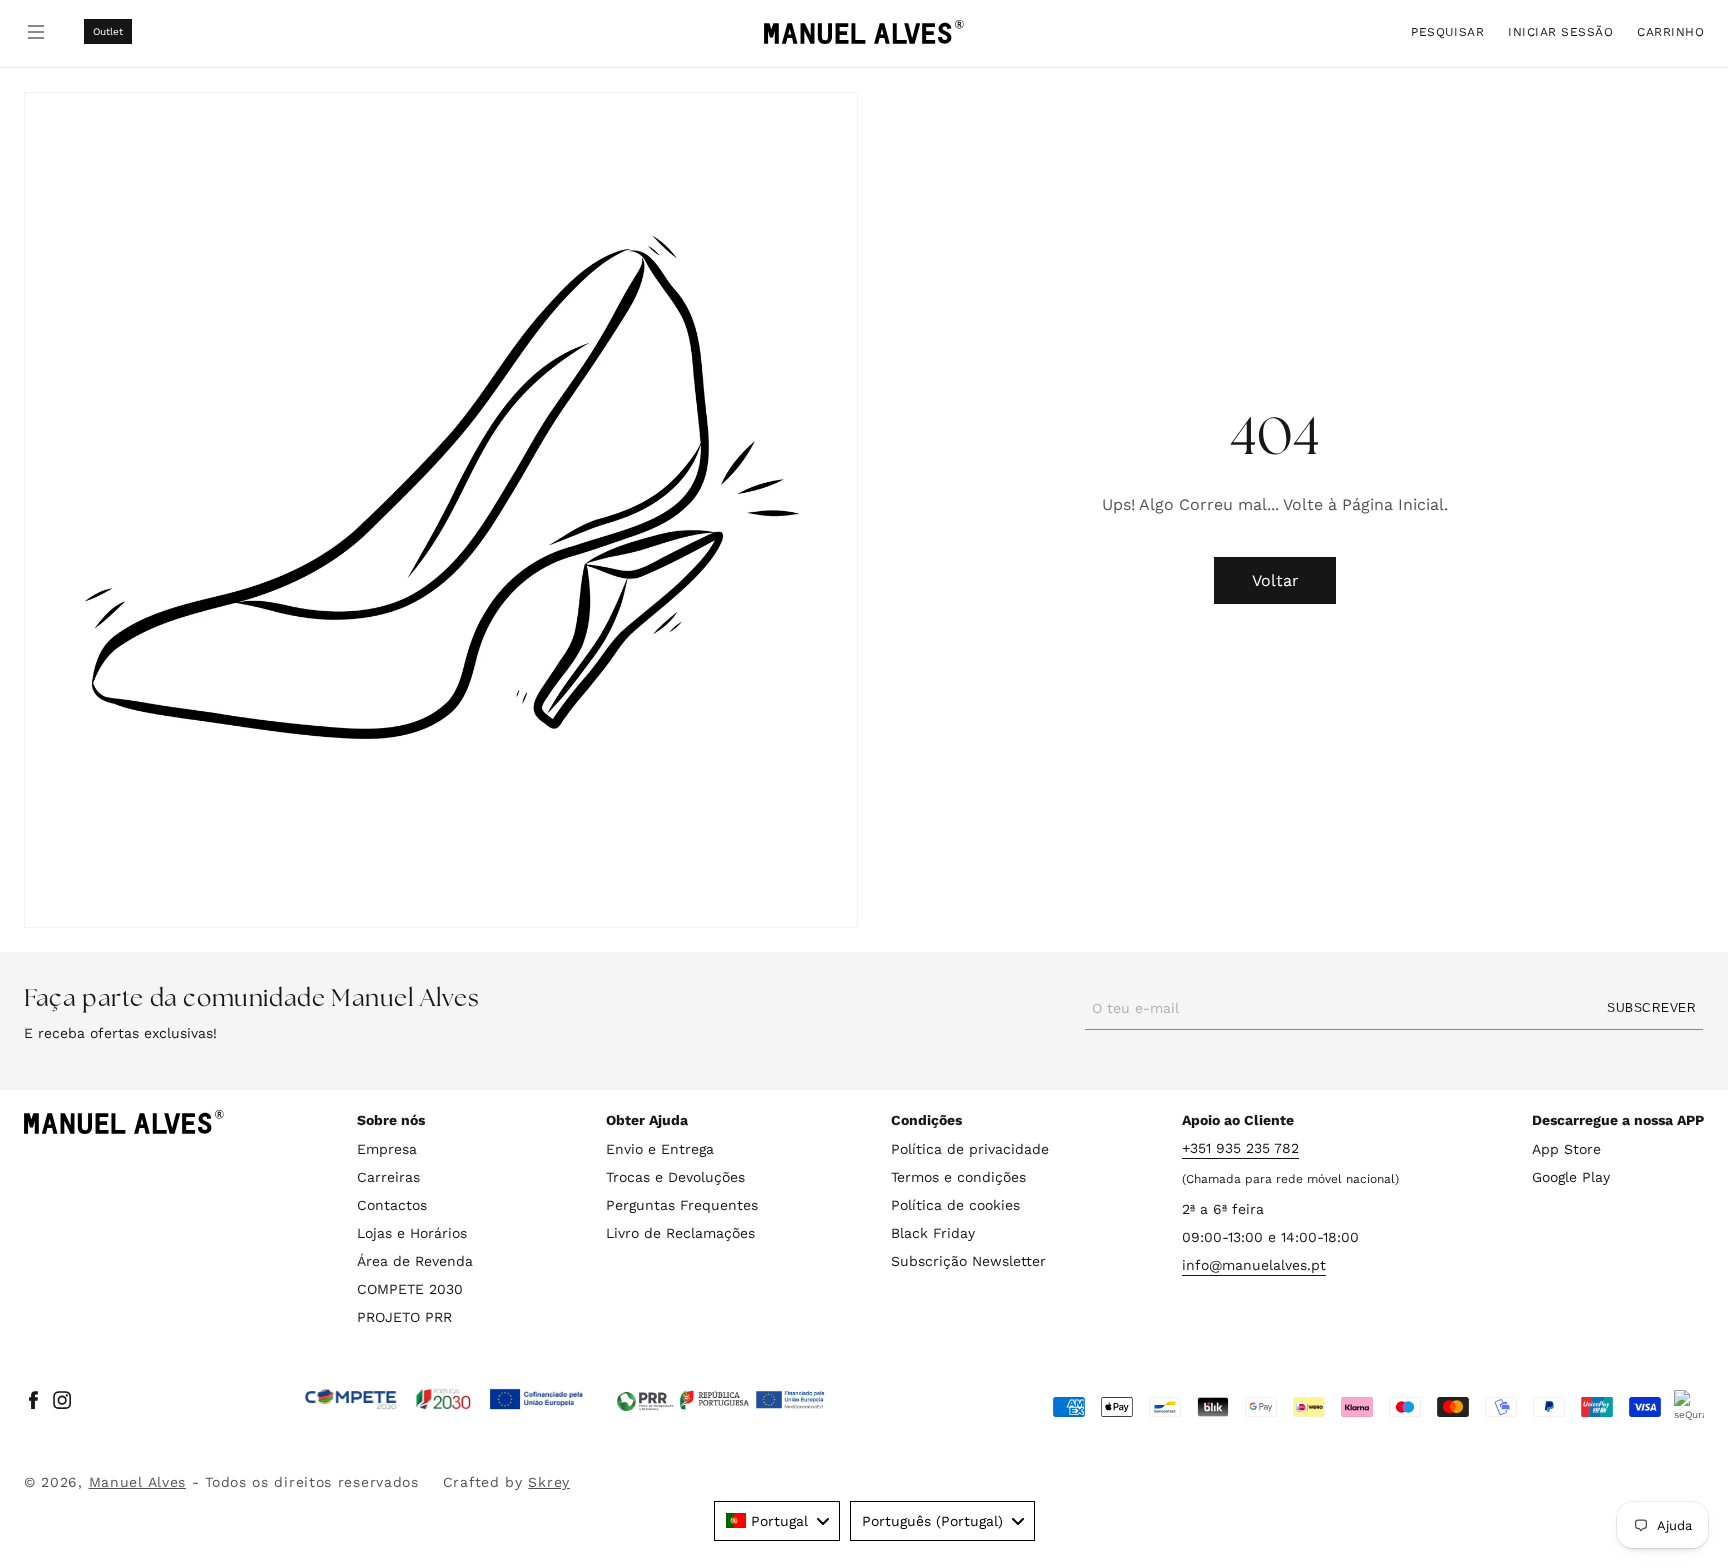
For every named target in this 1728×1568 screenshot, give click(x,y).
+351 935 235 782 (1240, 1148)
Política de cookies (955, 1205)
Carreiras (388, 1177)
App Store (1566, 1149)
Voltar (1275, 580)
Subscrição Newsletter (968, 1261)
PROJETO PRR (404, 1317)
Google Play (1571, 1177)
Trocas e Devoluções (675, 1177)
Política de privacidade (970, 1149)
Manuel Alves (137, 1482)
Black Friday (933, 1233)
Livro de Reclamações (680, 1233)
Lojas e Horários (412, 1233)
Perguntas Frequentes (682, 1205)
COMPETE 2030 (410, 1289)
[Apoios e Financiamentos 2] (721, 1400)
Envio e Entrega (660, 1149)
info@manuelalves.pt (1254, 1265)
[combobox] (777, 1521)
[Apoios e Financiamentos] (444, 1400)
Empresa (387, 1149)
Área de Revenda (415, 1261)
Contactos (392, 1205)
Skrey (549, 1482)
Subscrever (1651, 1008)
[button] (1447, 31)
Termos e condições (958, 1177)
